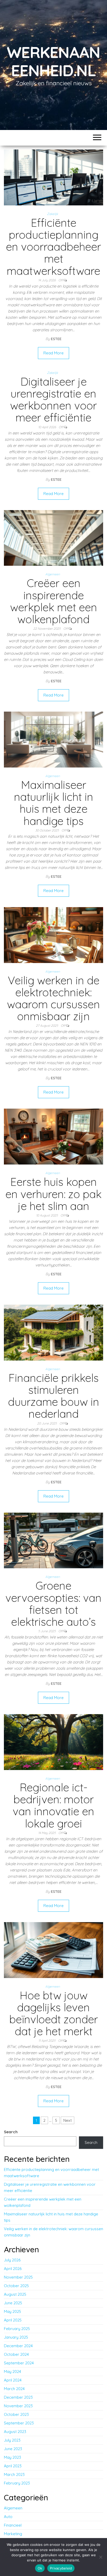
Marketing (13, 2534)
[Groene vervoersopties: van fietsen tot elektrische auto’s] (53, 1540)
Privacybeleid (61, 2568)
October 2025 (16, 2286)
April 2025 (13, 2320)
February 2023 (17, 2483)
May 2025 (12, 2311)
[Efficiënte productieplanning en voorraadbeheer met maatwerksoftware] (53, 177)
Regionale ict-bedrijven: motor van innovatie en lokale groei (53, 1805)
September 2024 (19, 2363)
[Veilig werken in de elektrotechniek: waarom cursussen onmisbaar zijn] (53, 935)
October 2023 (16, 2414)
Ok (40, 2568)
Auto (8, 2517)
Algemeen (53, 574)
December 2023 (18, 2397)
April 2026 (13, 2269)
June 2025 (13, 2303)
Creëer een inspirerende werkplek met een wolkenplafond (54, 601)
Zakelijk (52, 214)
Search (11, 2132)
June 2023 (13, 2449)
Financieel (13, 2525)
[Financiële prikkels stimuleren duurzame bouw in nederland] (53, 1332)
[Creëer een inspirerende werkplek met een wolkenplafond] (53, 538)
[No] (101, 2557)
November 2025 (18, 2277)
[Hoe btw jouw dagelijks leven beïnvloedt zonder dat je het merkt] (53, 1950)
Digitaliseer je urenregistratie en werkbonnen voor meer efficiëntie (53, 400)
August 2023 (15, 2432)
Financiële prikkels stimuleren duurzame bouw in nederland (54, 1396)
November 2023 (18, 2406)
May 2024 (12, 2372)
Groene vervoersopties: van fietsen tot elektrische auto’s (53, 1604)
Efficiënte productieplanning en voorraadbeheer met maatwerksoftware (53, 247)
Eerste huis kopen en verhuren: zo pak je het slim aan (53, 1194)
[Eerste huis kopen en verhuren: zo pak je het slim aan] (53, 1136)
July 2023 (12, 2440)
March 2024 (14, 2389)
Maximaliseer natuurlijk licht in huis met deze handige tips (54, 803)
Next (68, 2120)
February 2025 (17, 2329)
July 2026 (12, 2260)
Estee (56, 339)
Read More (53, 353)
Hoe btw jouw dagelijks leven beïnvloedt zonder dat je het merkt (54, 2013)
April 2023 (13, 2466)
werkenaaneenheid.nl (53, 61)
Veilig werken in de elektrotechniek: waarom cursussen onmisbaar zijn (53, 998)
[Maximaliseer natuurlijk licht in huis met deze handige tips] (53, 739)
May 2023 (12, 2457)
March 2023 (14, 2474)
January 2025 (16, 2337)
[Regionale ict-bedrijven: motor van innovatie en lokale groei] (53, 1742)
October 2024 (16, 2354)
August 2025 (15, 2294)
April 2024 (13, 2380)
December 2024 (18, 2346)
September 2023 (19, 2423)
